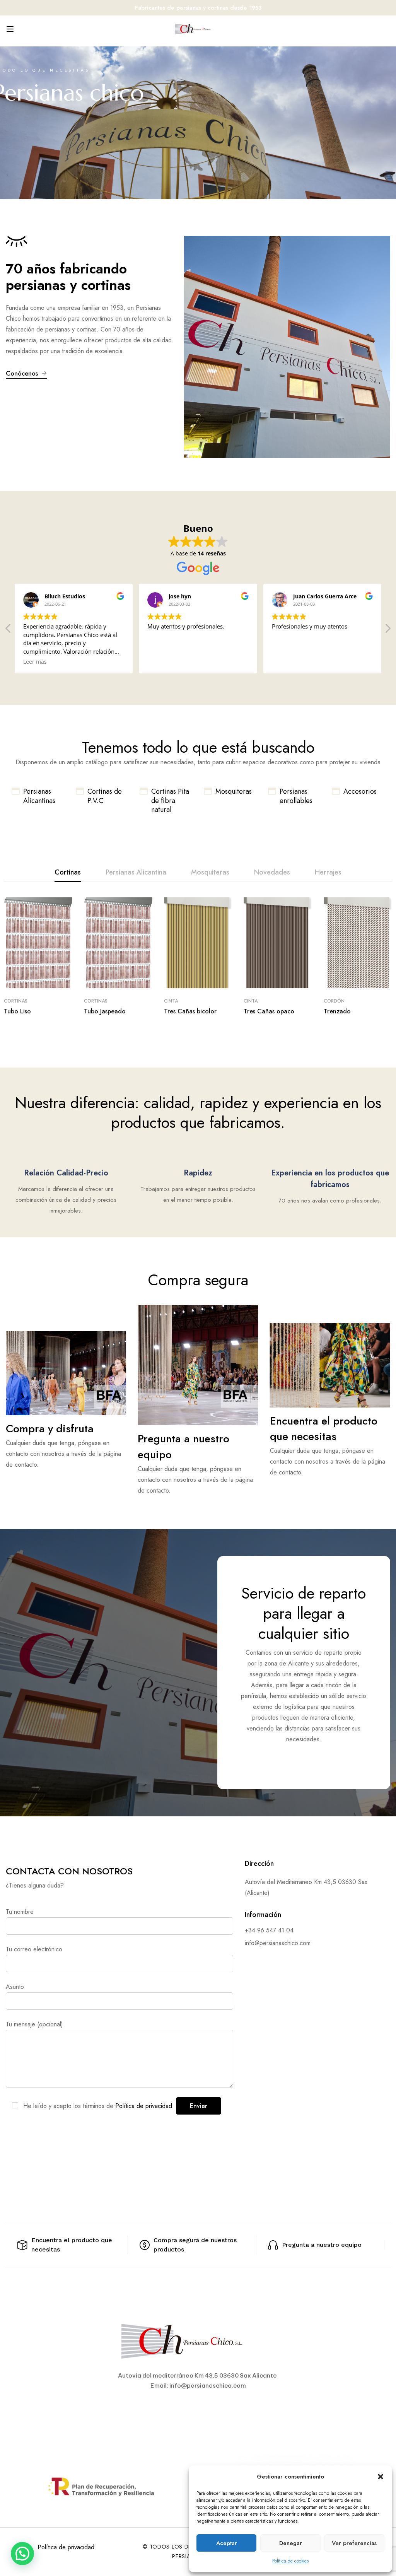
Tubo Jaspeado (105, 1011)
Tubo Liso (17, 1011)
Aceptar (227, 2543)
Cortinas (16, 1001)
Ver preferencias (354, 2543)
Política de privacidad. (145, 2106)
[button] (381, 2477)
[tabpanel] (198, 957)
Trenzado (337, 1011)
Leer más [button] (35, 662)
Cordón (334, 1001)
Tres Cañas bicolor (190, 1011)
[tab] (68, 873)
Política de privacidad (66, 2547)
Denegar (291, 2543)
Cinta (171, 1001)
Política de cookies (290, 2561)
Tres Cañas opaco (269, 1011)
